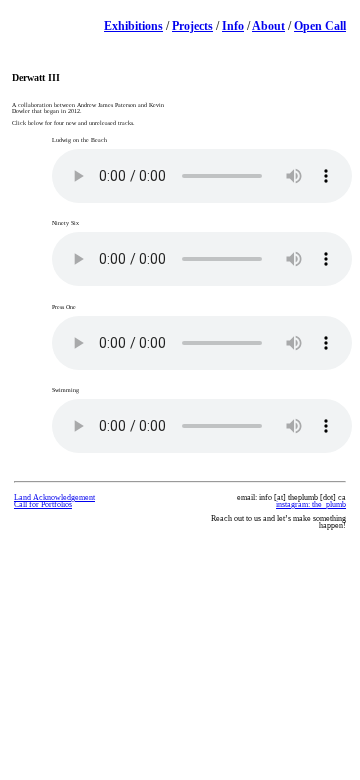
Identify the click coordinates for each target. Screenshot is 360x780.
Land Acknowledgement (54, 497)
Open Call (320, 26)
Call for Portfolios (43, 504)
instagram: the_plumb (311, 504)
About (268, 26)
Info (233, 26)
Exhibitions (133, 26)
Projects (192, 26)
